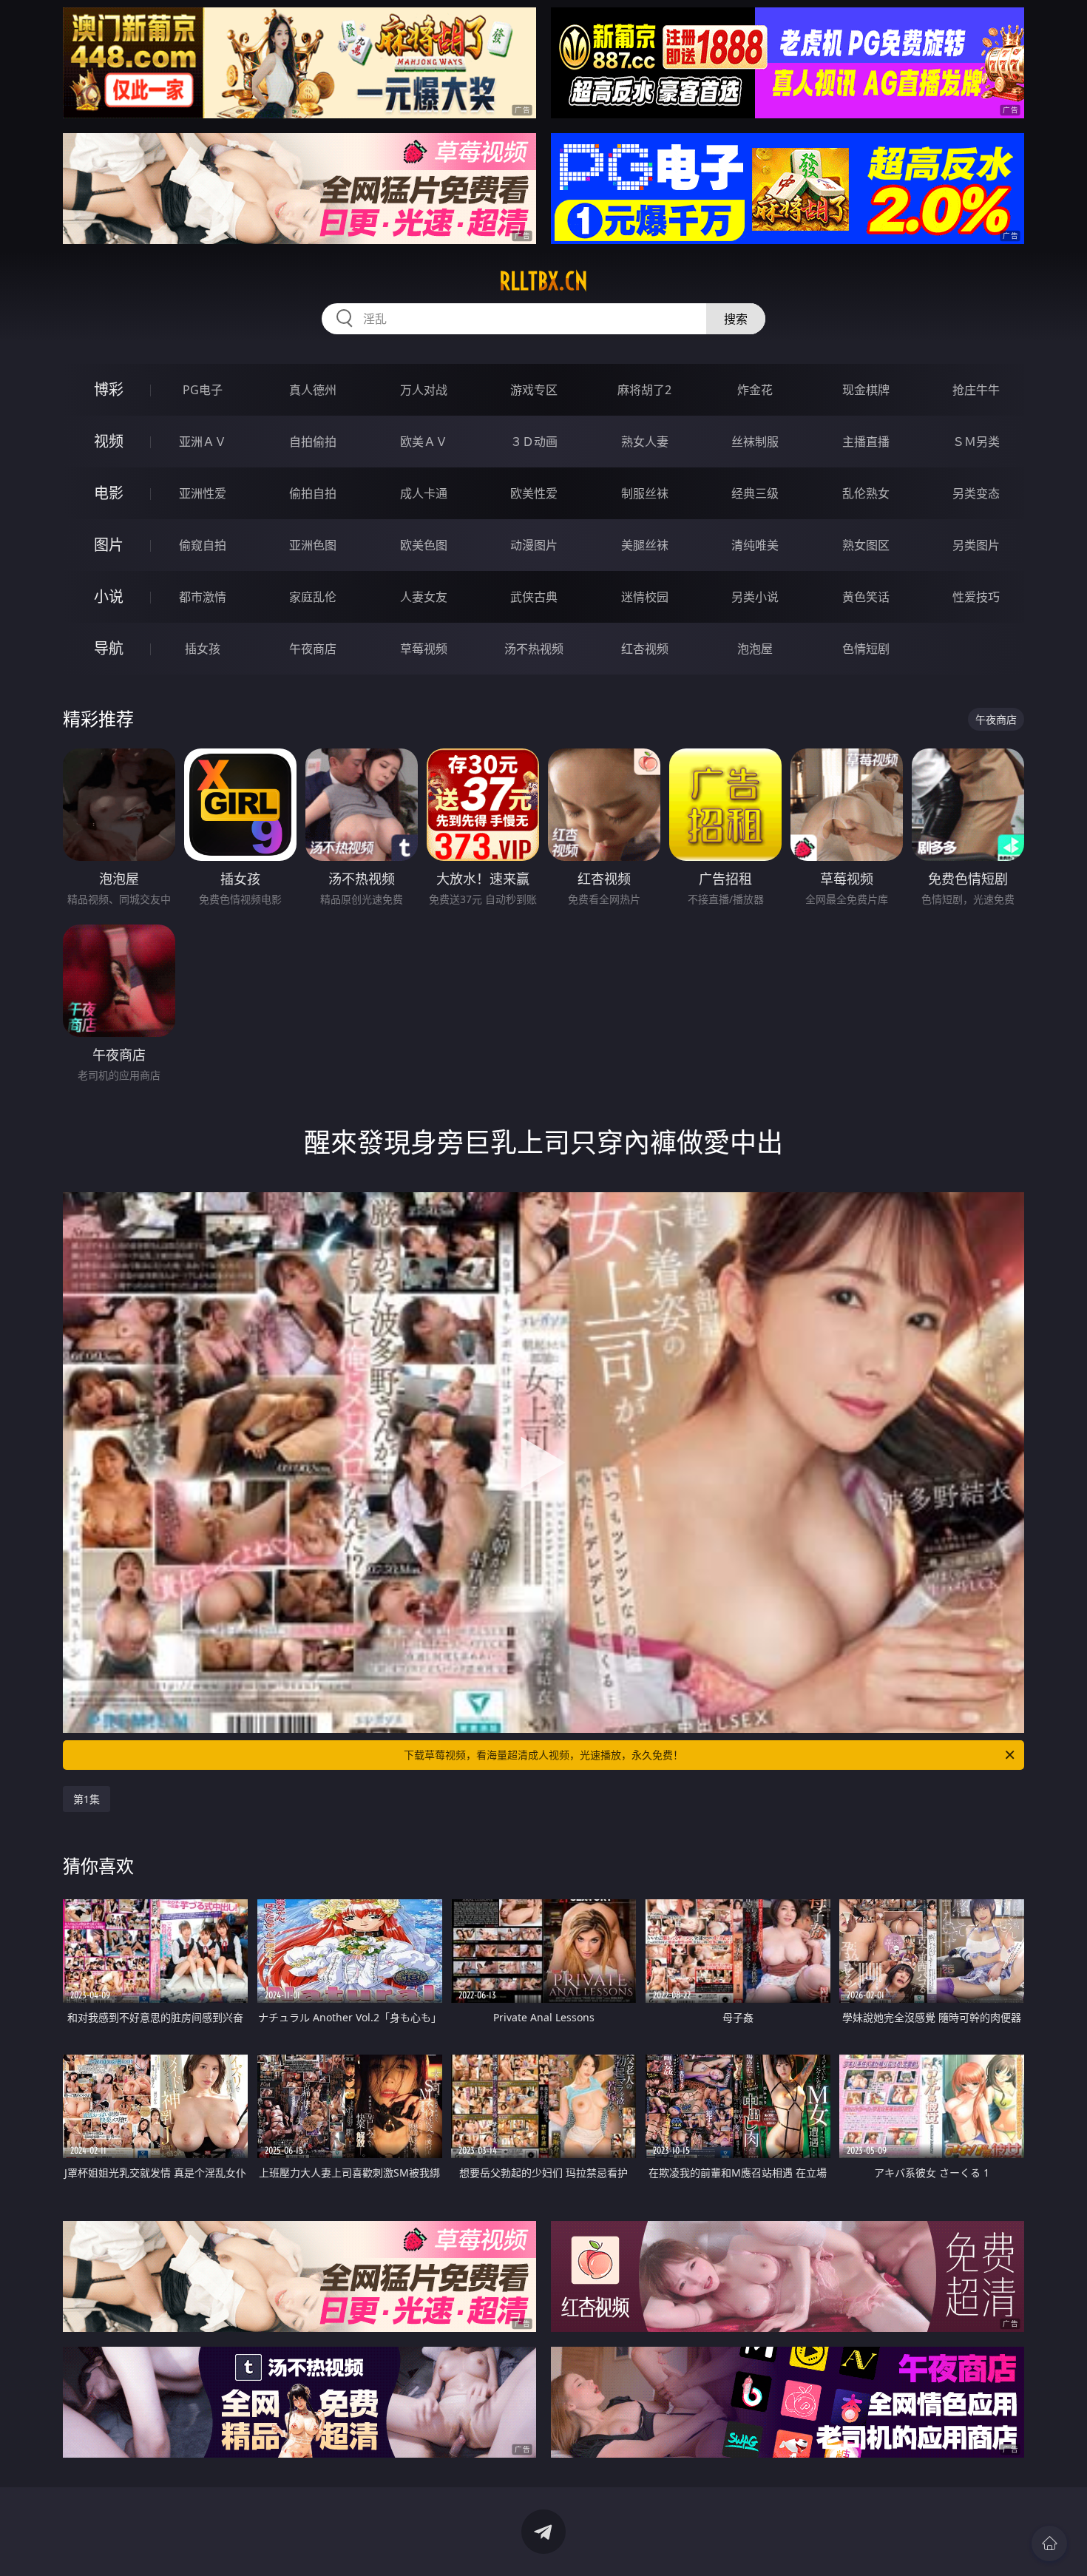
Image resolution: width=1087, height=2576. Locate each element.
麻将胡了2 (644, 390)
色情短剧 (866, 649)
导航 (109, 648)
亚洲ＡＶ (203, 442)
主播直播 (866, 442)
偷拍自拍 (313, 493)
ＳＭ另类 (976, 442)
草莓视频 (424, 649)
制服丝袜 (645, 493)
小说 (109, 596)
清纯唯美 (755, 545)
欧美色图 (424, 545)
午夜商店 (313, 649)
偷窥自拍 (203, 545)
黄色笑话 (866, 597)
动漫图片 (534, 545)
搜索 (736, 319)
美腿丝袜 (645, 545)
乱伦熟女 (866, 493)
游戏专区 (534, 390)
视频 (109, 441)
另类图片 (976, 545)
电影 (109, 493)
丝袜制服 (755, 442)
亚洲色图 (313, 545)
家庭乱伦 (313, 597)
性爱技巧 (976, 597)
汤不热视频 (534, 649)
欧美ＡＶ (424, 442)
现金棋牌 (866, 390)
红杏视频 (645, 649)
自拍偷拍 (313, 442)
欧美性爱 (534, 493)
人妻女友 (424, 597)
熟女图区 (866, 545)
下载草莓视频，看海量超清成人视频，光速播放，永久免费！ (543, 1755)
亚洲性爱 (203, 493)
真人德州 (313, 390)
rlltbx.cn (543, 281)
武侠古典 (534, 597)
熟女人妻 (645, 442)
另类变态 (976, 493)
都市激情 (203, 597)
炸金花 (755, 390)
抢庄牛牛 (976, 390)
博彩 (109, 389)
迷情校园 (645, 597)
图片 (109, 545)
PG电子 (203, 390)
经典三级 (755, 493)
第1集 (87, 1799)
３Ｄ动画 (534, 442)
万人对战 (424, 390)
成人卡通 (424, 493)
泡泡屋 (755, 649)
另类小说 (755, 597)
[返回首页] (1049, 2543)
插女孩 (203, 649)
